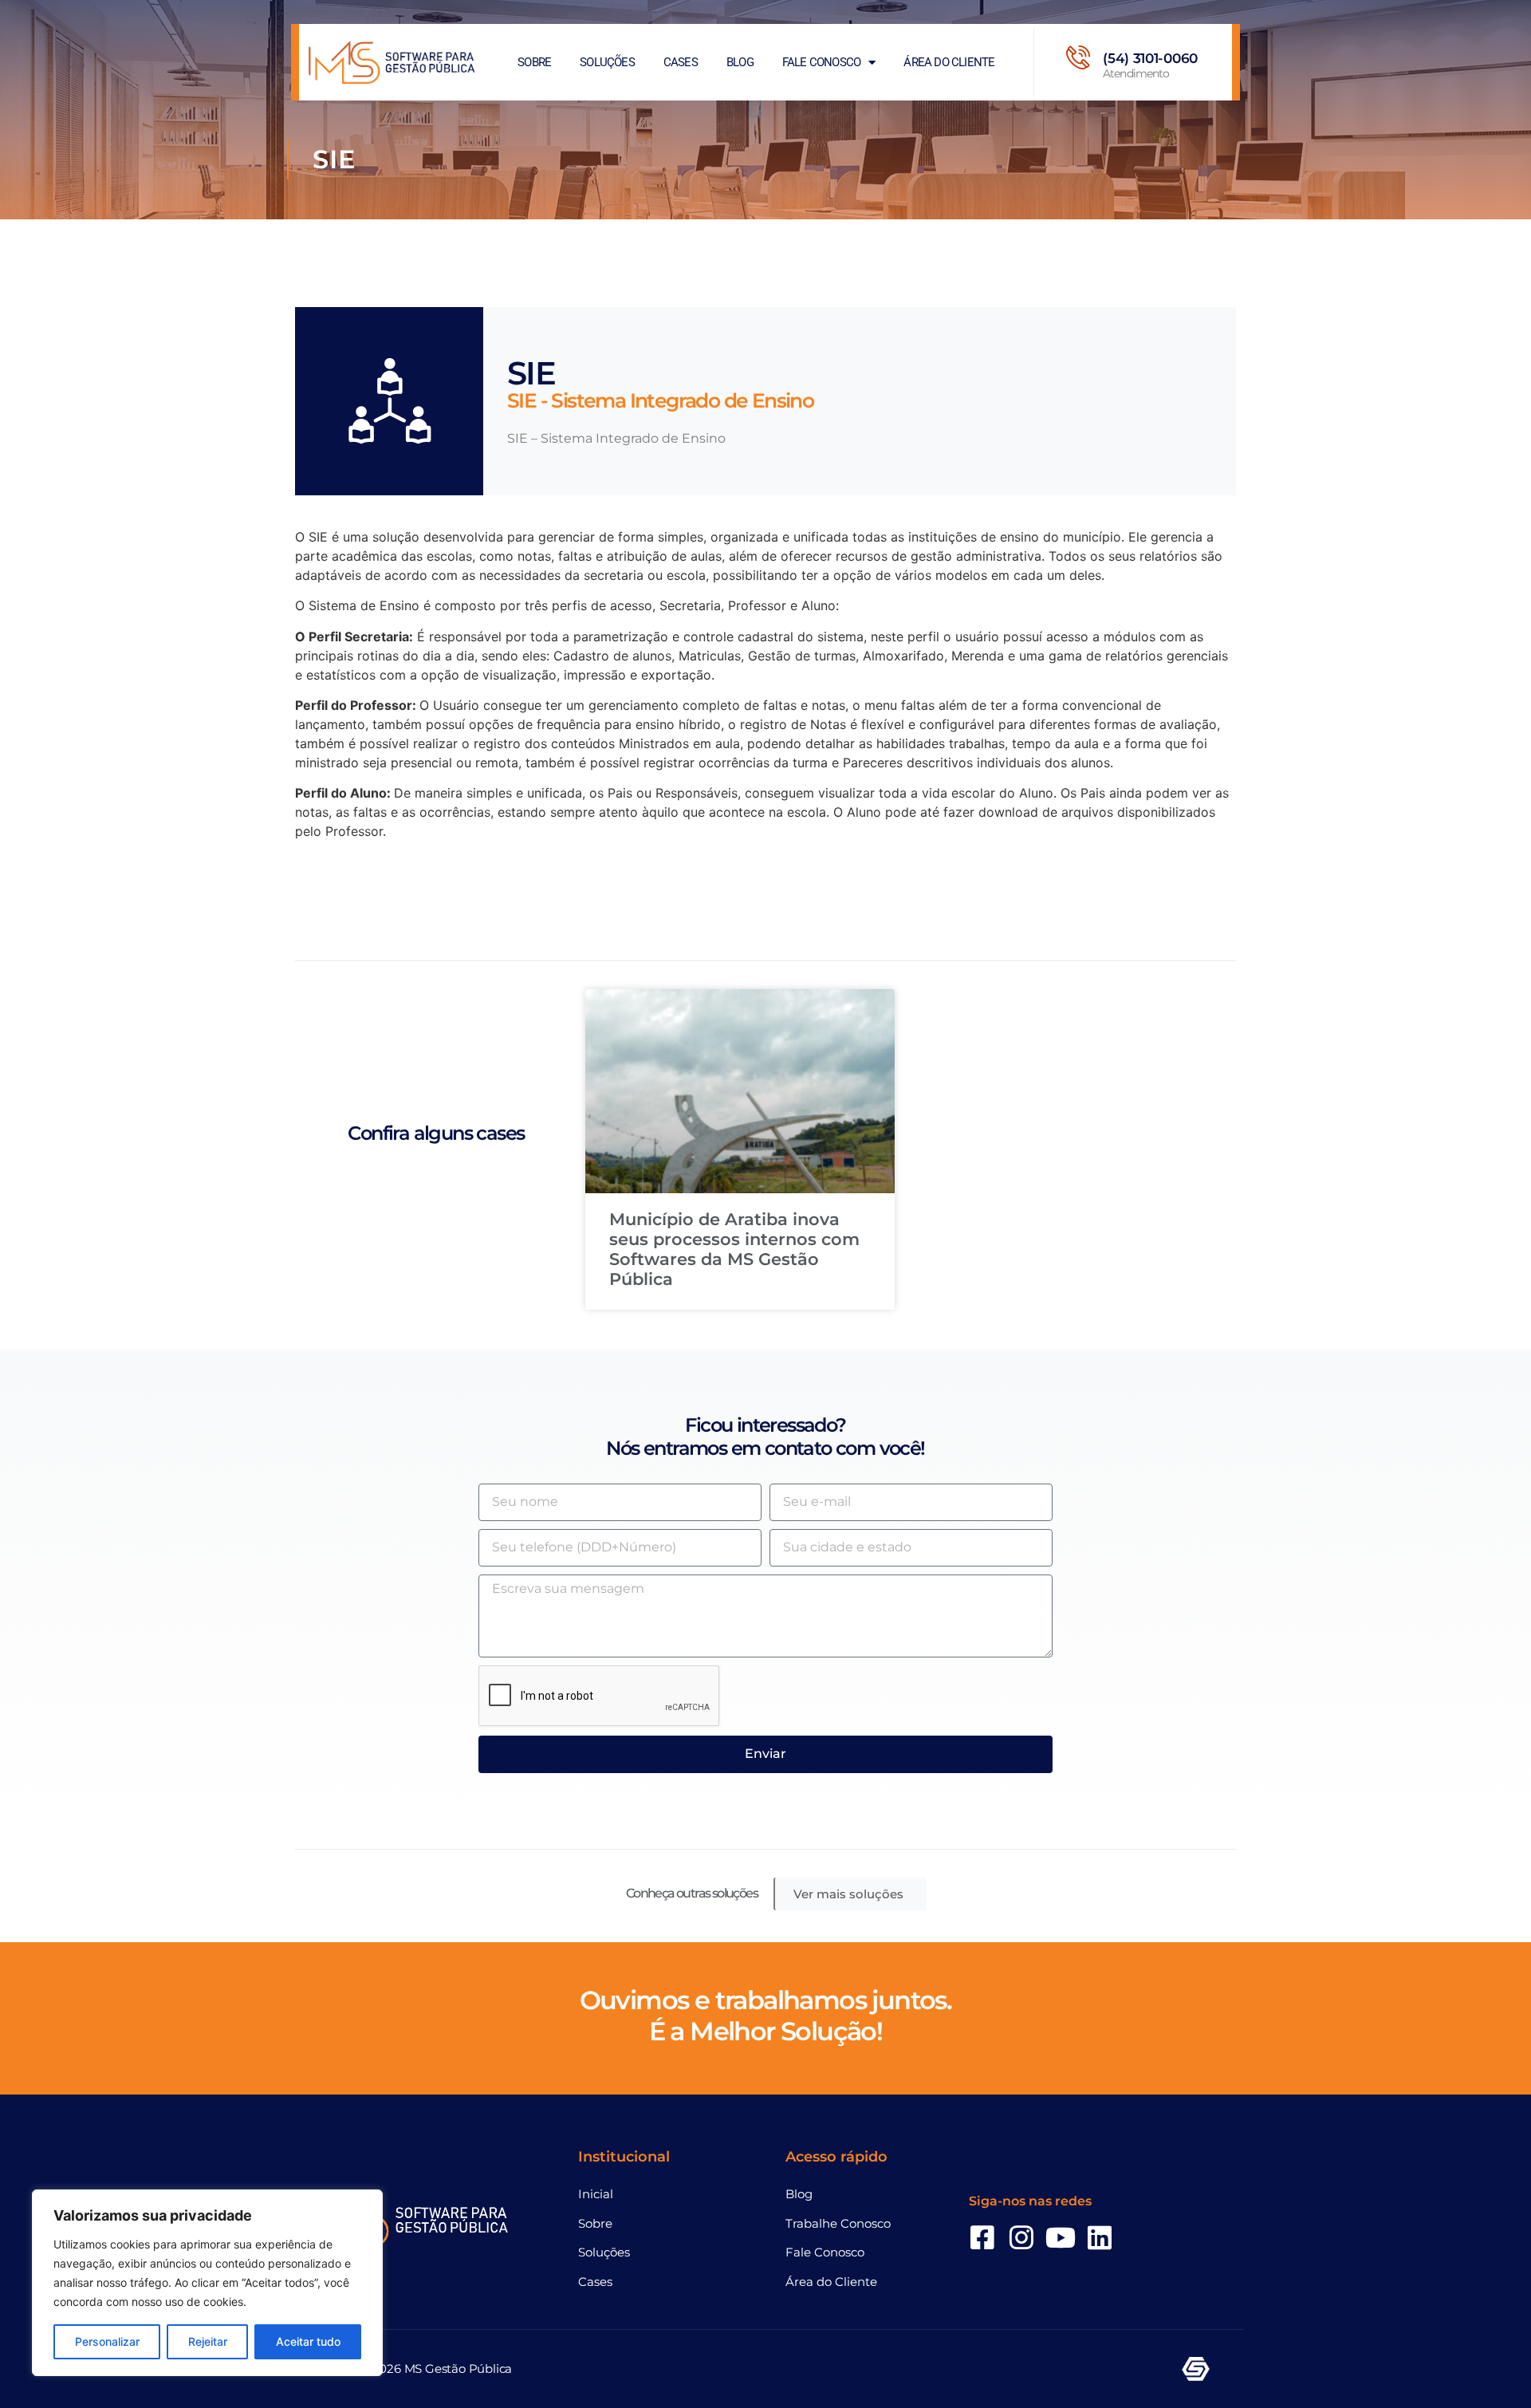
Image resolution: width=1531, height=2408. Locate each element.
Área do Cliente (949, 62)
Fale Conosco (821, 62)
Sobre (534, 62)
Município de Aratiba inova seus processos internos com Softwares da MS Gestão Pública (734, 1249)
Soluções (607, 62)
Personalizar (107, 2341)
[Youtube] (1061, 2237)
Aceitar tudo (308, 2341)
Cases (681, 62)
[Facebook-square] (982, 2237)
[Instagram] (1021, 2237)
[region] (207, 2283)
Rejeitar (208, 2341)
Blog (740, 62)
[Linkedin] (1100, 2237)
